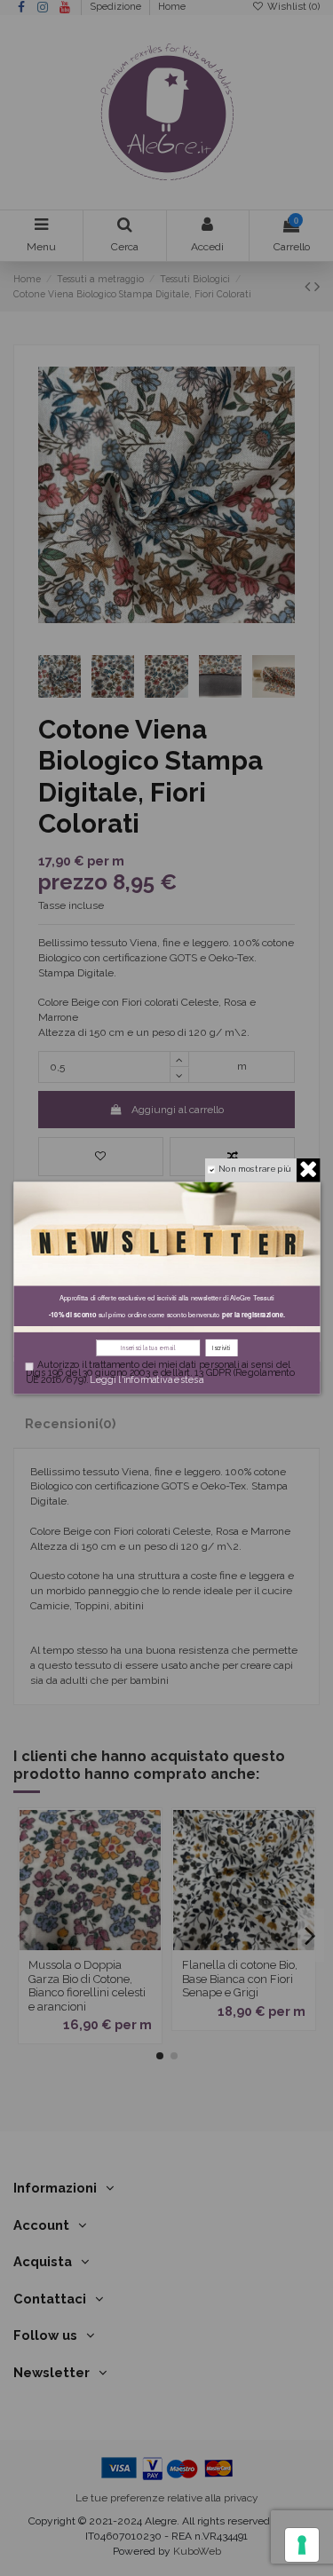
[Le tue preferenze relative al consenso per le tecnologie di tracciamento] (302, 2545)
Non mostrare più (254, 1169)
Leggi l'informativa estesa (146, 1380)
